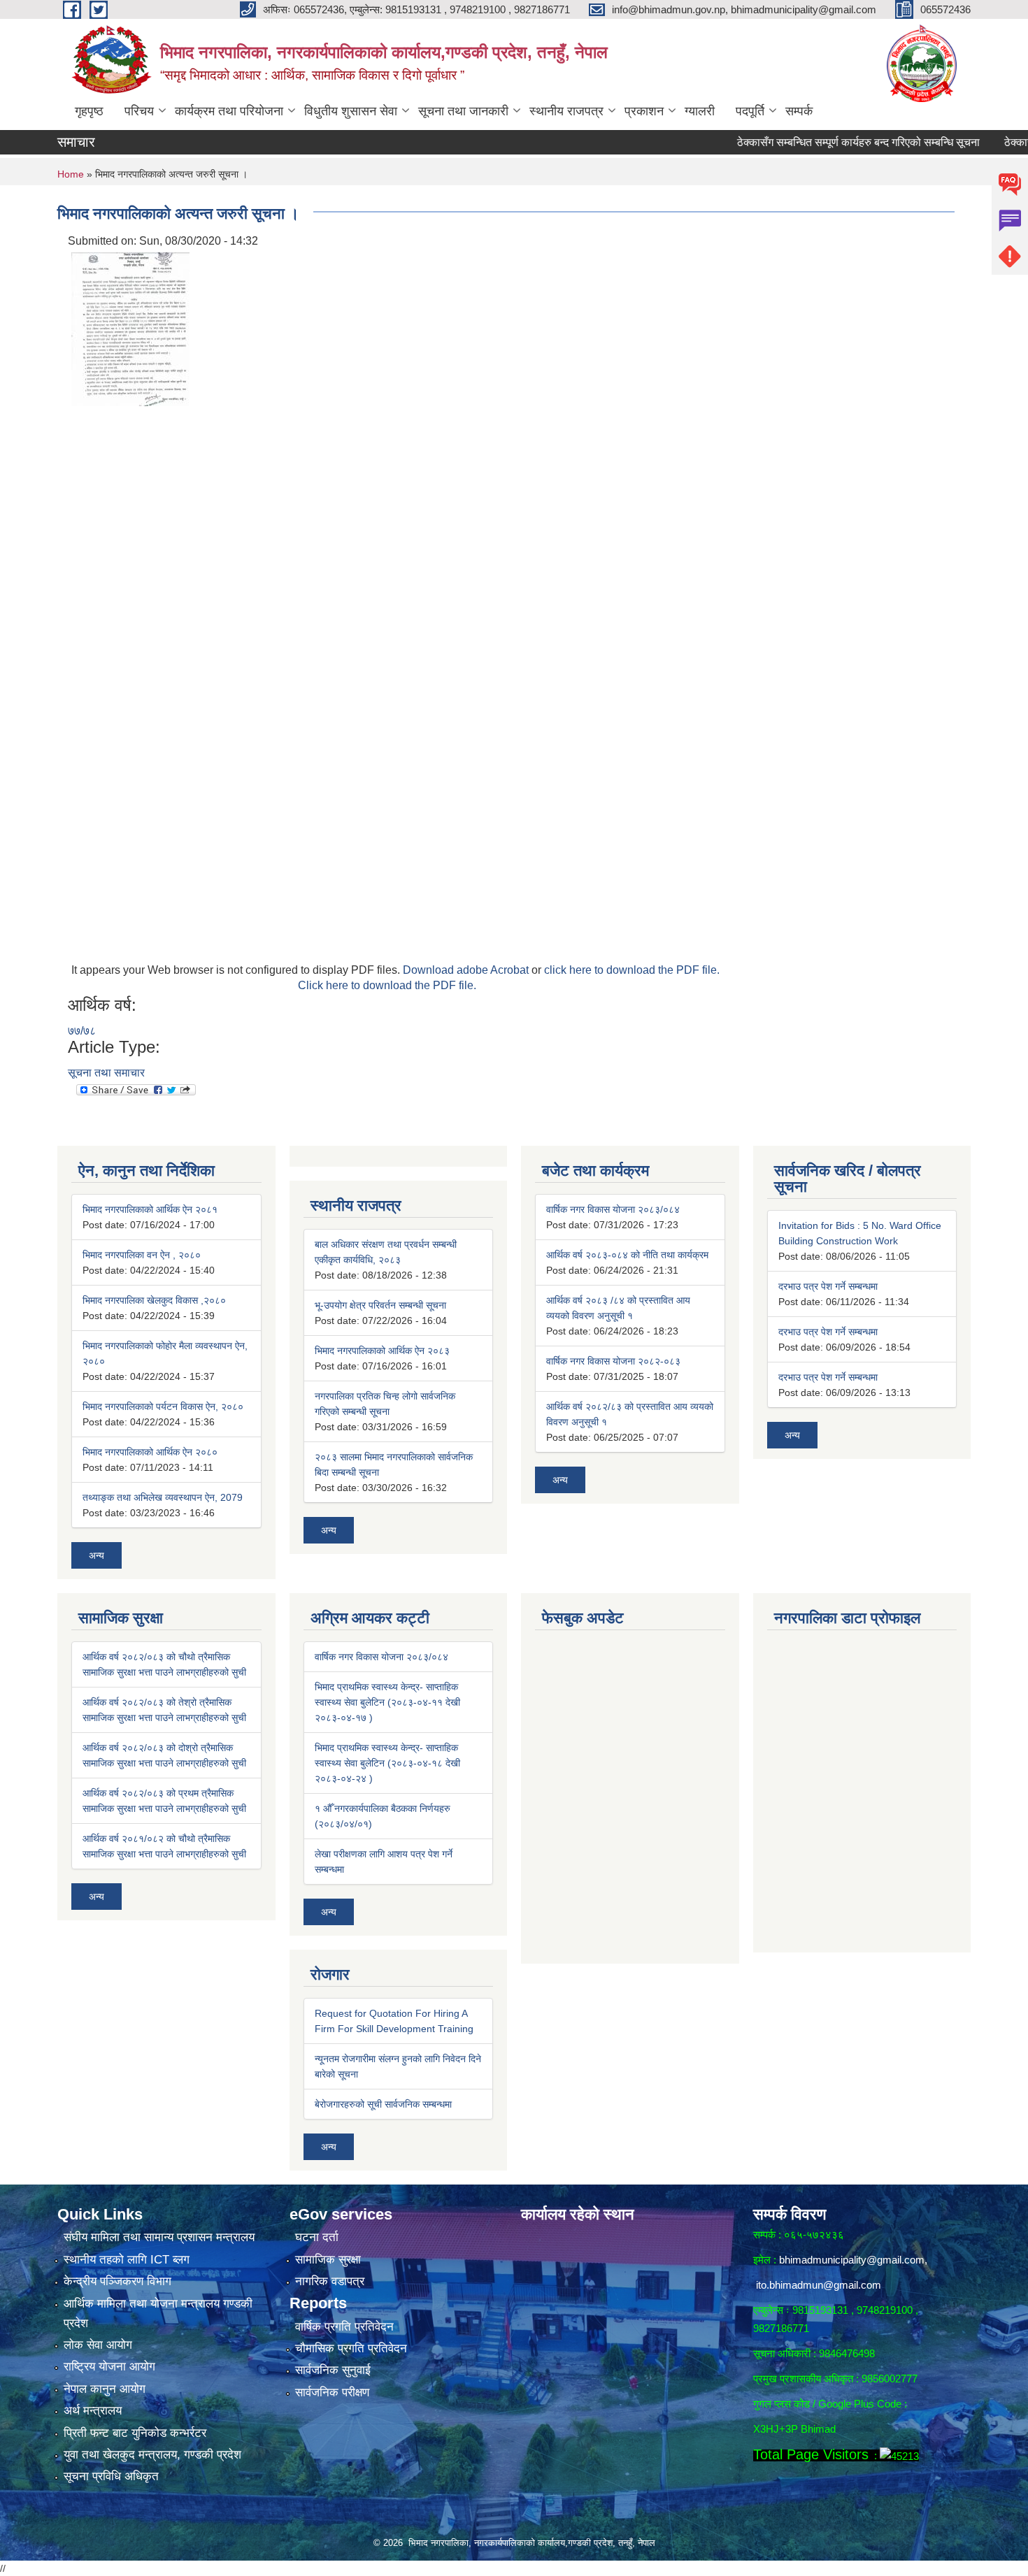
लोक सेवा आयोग (98, 2345)
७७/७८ (82, 1031)
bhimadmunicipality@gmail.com (852, 2260)
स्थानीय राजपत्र (566, 111)
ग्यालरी (700, 111)
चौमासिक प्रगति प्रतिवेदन (351, 2348)
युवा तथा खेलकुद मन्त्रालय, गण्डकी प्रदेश (152, 2455)
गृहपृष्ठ (89, 111)
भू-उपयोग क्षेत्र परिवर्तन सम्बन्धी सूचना (380, 1305)
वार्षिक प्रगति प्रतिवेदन (344, 2327)
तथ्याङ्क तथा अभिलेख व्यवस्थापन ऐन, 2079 (163, 1497)
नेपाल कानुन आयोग (105, 2389)
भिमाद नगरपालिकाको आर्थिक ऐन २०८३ (382, 1351)
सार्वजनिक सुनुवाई (333, 2370)
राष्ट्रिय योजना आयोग (109, 2367)
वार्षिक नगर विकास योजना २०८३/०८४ (613, 1209)
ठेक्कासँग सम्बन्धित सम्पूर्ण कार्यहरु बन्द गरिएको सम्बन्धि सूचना (819, 142)
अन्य (97, 1555)
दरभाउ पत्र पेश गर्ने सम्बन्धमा (828, 1286)
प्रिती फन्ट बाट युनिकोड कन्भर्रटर (135, 2433)
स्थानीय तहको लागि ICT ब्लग (127, 2260)
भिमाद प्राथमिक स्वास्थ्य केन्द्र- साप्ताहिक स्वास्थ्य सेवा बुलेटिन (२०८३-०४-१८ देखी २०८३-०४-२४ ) (387, 1763)
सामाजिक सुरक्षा (328, 2260)
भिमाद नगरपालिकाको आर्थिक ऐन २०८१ (150, 1209)
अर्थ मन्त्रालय (93, 2411)
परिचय (139, 111)
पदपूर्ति (750, 111)
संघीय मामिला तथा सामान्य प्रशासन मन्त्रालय (159, 2237)
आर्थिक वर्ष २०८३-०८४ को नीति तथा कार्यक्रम (627, 1255)
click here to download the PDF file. (632, 970)
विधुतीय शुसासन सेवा (351, 111)
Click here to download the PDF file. (387, 985)
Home (71, 174)
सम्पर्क (799, 111)
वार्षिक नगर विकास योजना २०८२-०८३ (613, 1361)
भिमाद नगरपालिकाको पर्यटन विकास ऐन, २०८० (163, 1406)
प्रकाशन (644, 111)
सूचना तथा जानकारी (463, 111)
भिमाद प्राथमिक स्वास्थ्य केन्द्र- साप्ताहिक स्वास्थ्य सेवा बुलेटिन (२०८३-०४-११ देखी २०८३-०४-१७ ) (387, 1702)
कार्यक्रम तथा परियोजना (229, 111)
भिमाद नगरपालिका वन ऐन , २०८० (142, 1255)
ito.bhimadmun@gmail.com (819, 2285)
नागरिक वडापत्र (330, 2281)
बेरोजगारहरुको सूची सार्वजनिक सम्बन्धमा (383, 2104)
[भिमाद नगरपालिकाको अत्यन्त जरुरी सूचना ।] (130, 328)
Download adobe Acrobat (467, 970)
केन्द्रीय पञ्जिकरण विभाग (117, 2281)
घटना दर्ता (317, 2237)
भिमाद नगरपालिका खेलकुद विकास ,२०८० (154, 1300)
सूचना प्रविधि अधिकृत (111, 2476)
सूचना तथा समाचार (106, 1073)
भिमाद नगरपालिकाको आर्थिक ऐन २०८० (150, 1452)
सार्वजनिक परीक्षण (332, 2392)
